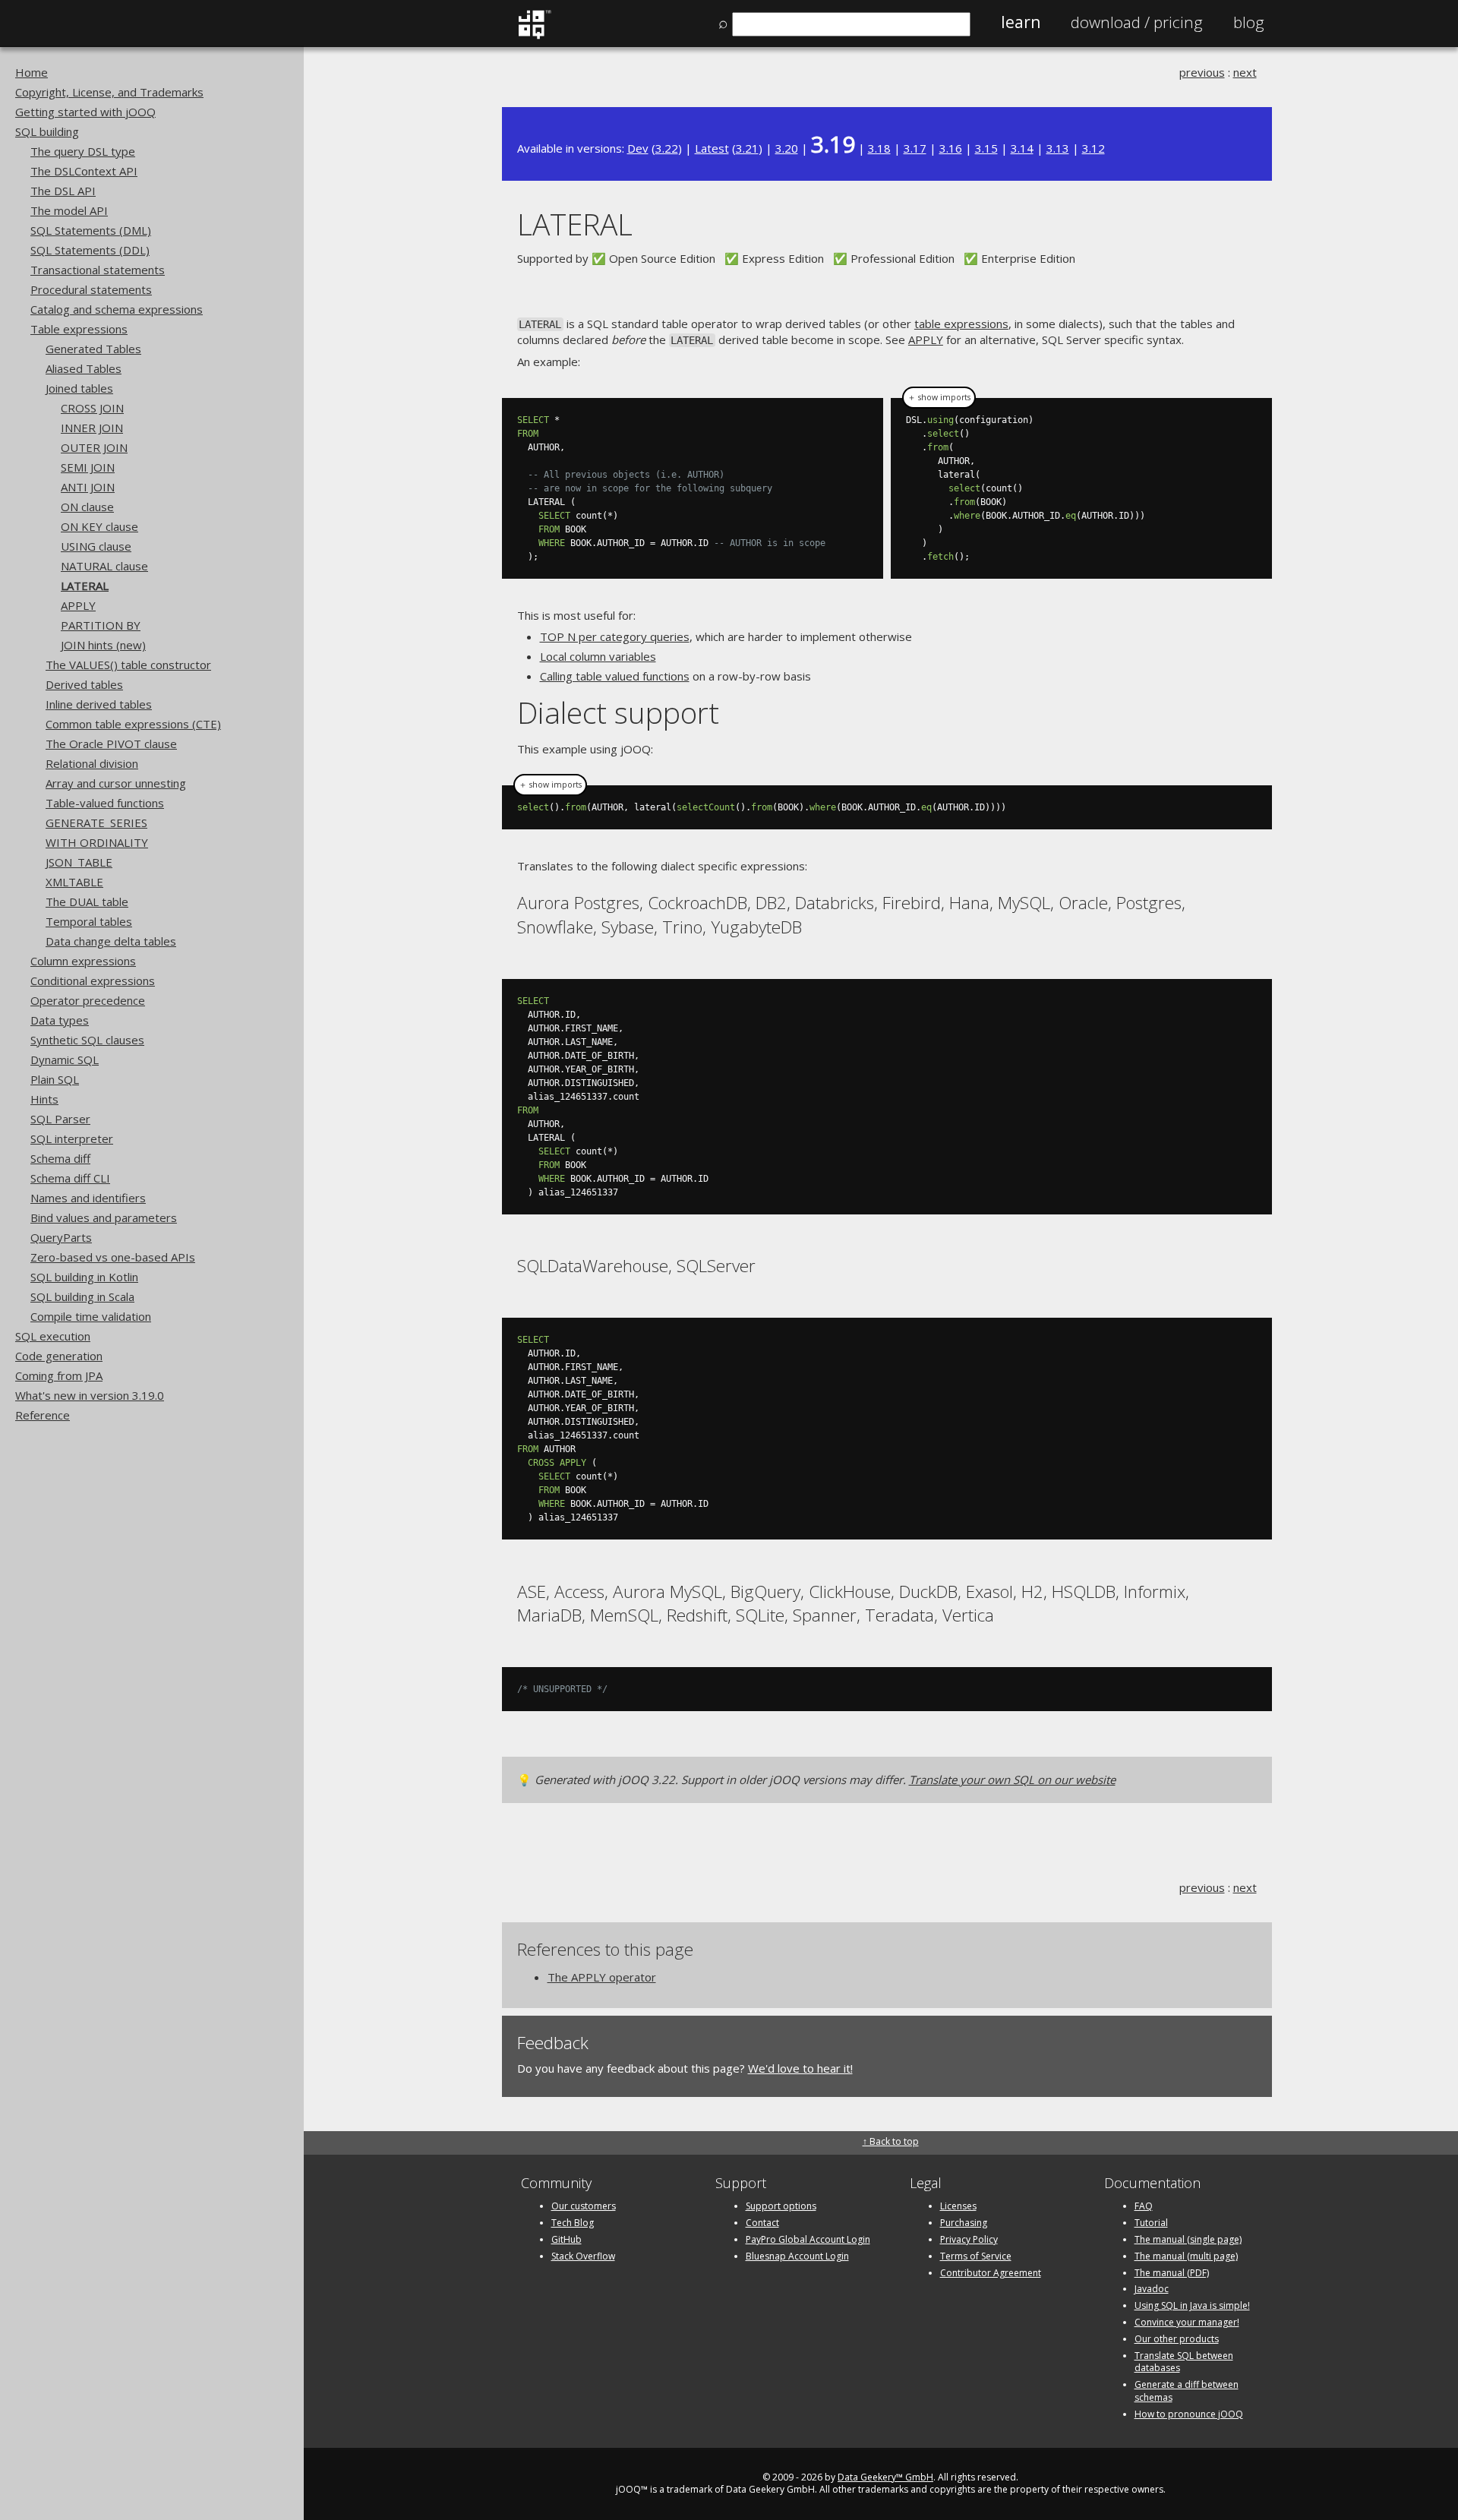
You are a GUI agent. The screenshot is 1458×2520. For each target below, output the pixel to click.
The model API (69, 210)
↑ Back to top (891, 2141)
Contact (762, 2223)
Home (32, 72)
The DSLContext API (84, 171)
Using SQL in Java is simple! (1192, 2305)
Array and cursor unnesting (116, 783)
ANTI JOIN (88, 487)
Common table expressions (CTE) (133, 724)
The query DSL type (83, 151)
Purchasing (964, 2223)
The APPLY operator (602, 1977)
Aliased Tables (84, 368)
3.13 (1058, 148)
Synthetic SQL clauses (87, 1040)
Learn (1021, 22)
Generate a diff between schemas (1187, 2391)
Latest (712, 148)
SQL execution (53, 1336)
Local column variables (598, 656)
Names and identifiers (88, 1198)
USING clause (96, 546)
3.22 (667, 148)
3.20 (787, 148)
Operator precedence (88, 1000)
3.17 (915, 148)
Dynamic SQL (65, 1059)
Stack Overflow (583, 2256)
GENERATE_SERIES (96, 823)
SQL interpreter (72, 1138)
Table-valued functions (105, 803)
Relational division (92, 763)
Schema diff (60, 1158)
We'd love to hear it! (800, 2068)
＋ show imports (939, 397)
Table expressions (79, 329)
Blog (1249, 22)
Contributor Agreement (991, 2273)
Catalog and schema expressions (117, 309)
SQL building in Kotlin (84, 1277)
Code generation (59, 1356)
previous (1202, 72)
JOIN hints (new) (103, 645)
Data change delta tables (111, 941)
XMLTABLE (74, 882)
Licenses (958, 2206)
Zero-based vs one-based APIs (113, 1257)
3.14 (1022, 148)
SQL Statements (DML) (91, 230)
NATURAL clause (104, 566)
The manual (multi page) (1186, 2256)
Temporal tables (89, 921)
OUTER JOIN (94, 447)
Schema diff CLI (70, 1178)
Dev (638, 148)
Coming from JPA (59, 1375)
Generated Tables (93, 349)
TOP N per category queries (615, 636)
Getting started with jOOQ (85, 112)
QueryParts (61, 1237)
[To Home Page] (534, 36)
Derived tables (84, 684)
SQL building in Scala (82, 1296)
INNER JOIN (92, 428)
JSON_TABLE (79, 862)
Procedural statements (91, 289)
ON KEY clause (99, 526)
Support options (781, 2206)
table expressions (961, 324)
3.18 (879, 148)
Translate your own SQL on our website (1012, 1779)
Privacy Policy (969, 2239)
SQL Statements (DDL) (90, 250)
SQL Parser (60, 1119)
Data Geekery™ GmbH (885, 2477)
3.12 (1093, 148)
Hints (44, 1099)
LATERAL (85, 586)
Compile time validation (91, 1316)
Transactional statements (98, 270)
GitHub (566, 2239)
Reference (43, 1415)
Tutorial (1151, 2223)
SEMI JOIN (88, 467)
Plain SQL (55, 1079)
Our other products (1177, 2339)
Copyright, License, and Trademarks (109, 92)
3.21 (747, 148)
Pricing (1137, 22)
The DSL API (63, 191)
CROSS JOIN (92, 408)
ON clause (87, 507)
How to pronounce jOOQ (1189, 2414)
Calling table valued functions (615, 676)
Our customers (584, 2206)
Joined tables (79, 388)
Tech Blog (573, 2223)
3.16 (951, 148)
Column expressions (83, 961)
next (1245, 72)
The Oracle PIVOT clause (111, 744)
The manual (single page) (1188, 2239)
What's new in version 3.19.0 (90, 1395)
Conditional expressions (93, 981)
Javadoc (1152, 2289)
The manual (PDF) (1172, 2273)
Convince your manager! (1187, 2322)
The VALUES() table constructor (128, 665)
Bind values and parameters (104, 1217)
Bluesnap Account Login (797, 2256)
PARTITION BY (101, 625)
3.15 (986, 148)
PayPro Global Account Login (808, 2239)
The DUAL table (87, 902)
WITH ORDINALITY (97, 842)
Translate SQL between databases (1184, 2362)
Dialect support (618, 712)
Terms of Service (976, 2256)
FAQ (1144, 2206)
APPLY (78, 605)
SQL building (47, 131)
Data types (60, 1020)
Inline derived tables (99, 704)
